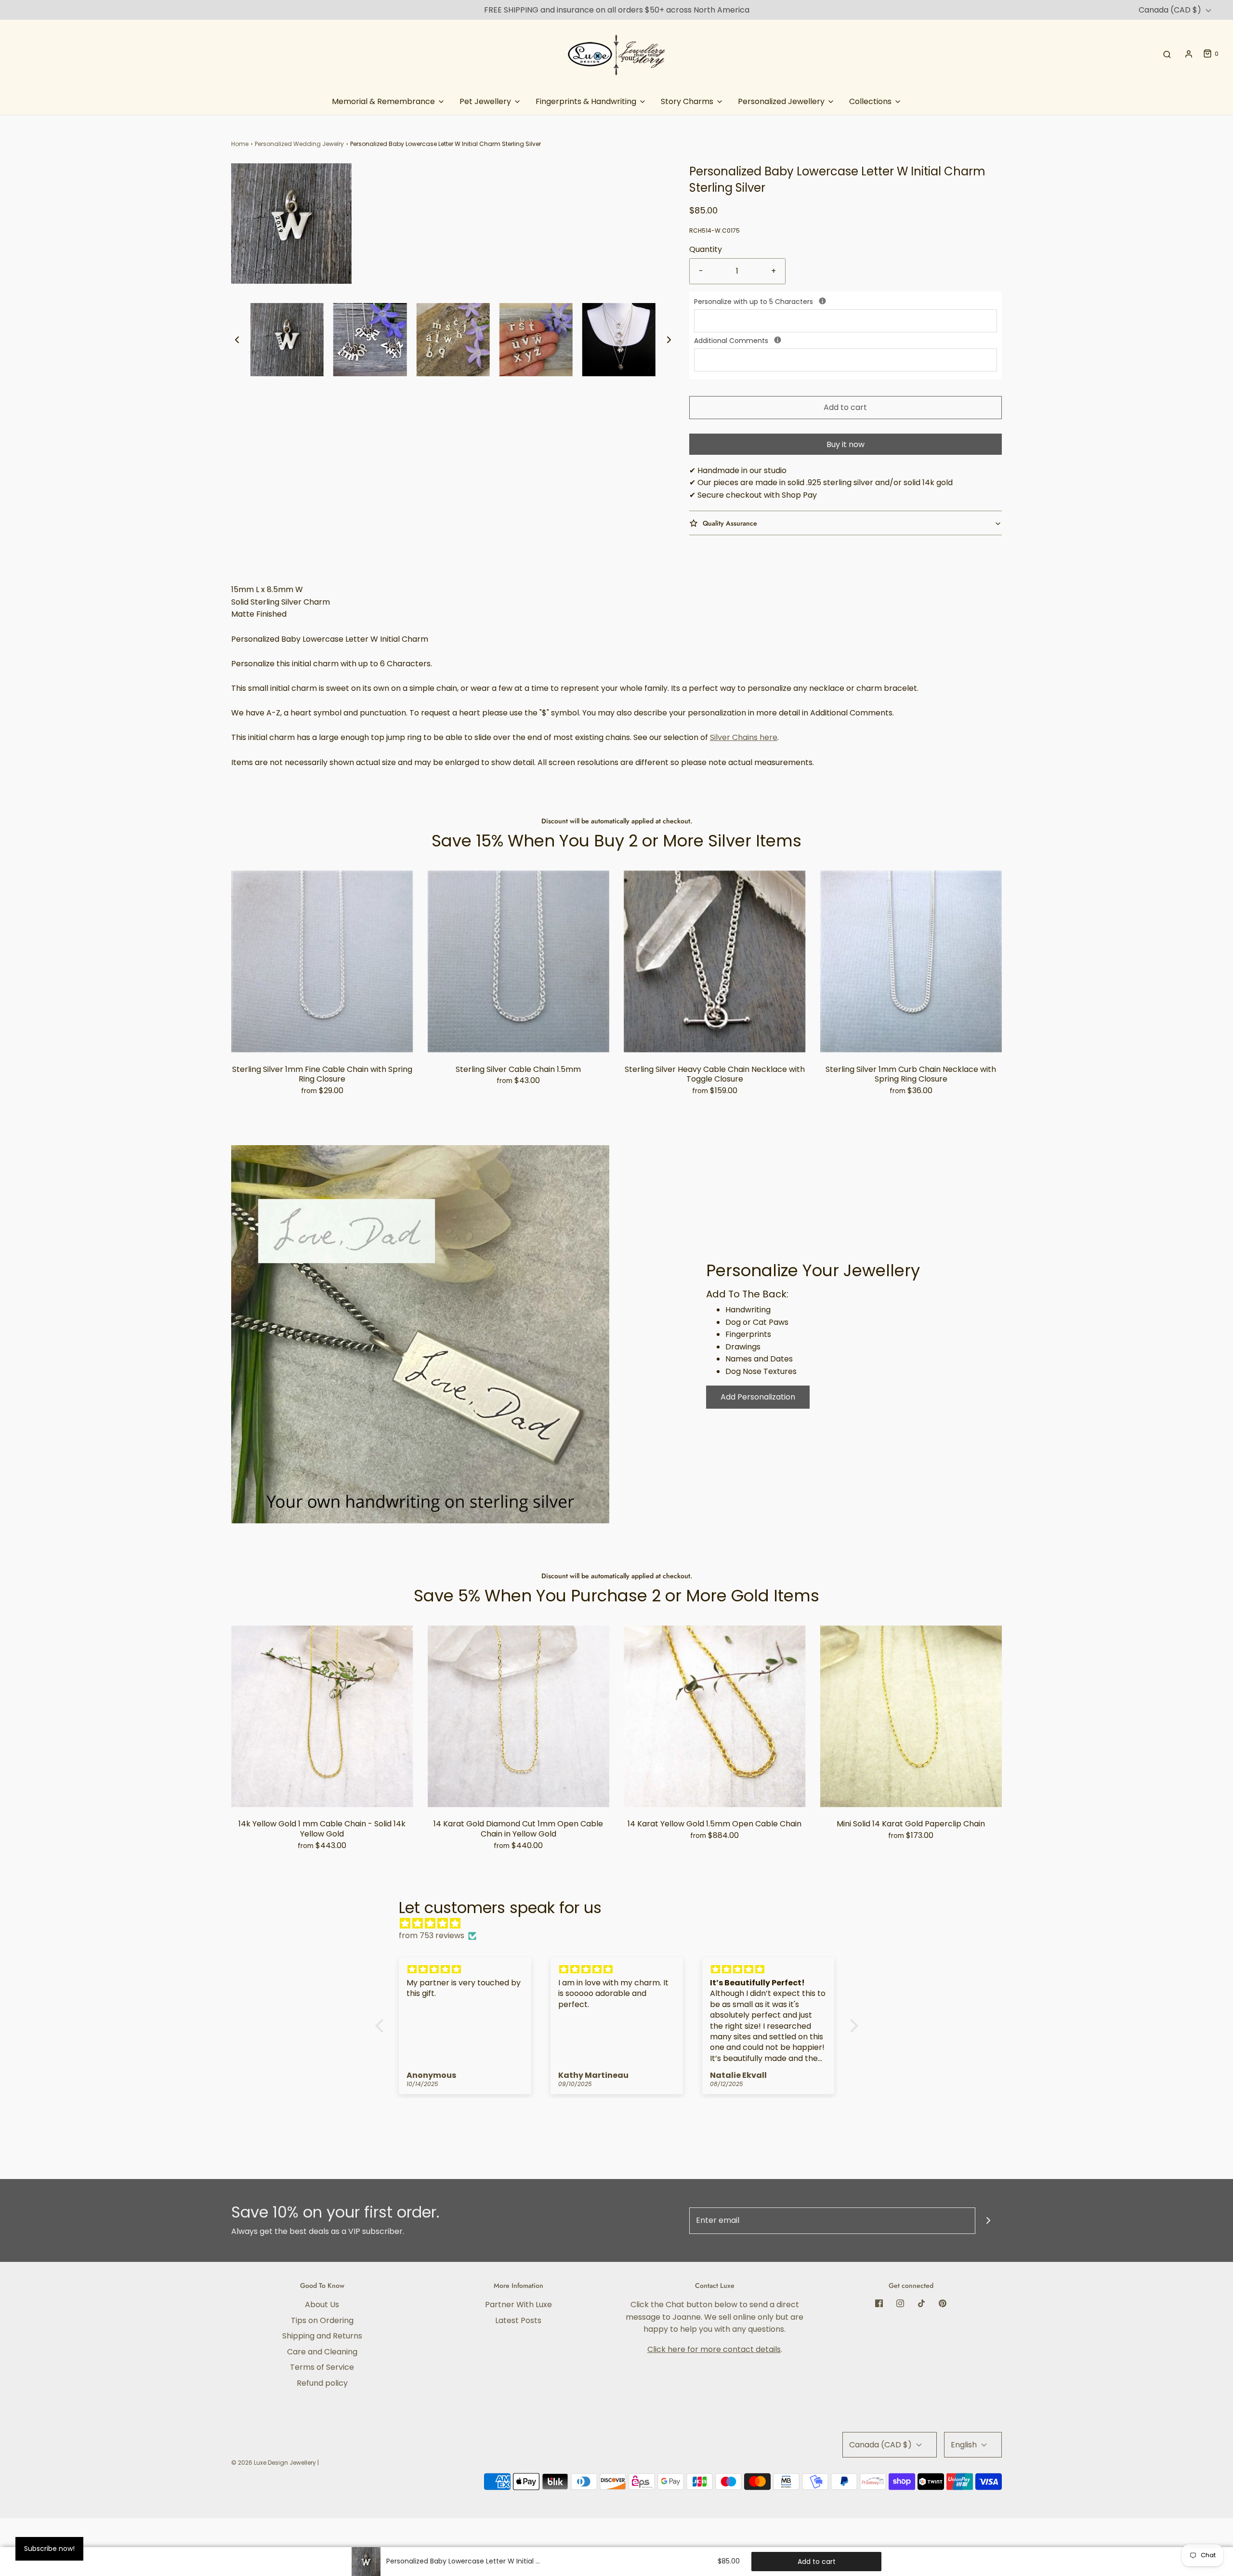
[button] (237, 340)
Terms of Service (322, 2367)
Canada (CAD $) (1171, 10)
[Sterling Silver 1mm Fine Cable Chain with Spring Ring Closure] (322, 962)
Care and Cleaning (322, 2352)
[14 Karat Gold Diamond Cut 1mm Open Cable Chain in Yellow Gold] (519, 1717)
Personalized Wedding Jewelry (299, 144)
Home (240, 144)
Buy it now (846, 444)
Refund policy (322, 2383)
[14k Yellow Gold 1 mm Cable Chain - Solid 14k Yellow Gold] (322, 1717)
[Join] (989, 2221)
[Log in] (1189, 54)
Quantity (706, 249)
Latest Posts (518, 2320)
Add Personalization (758, 1397)
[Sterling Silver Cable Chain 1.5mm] (519, 962)
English (965, 2445)
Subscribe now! (49, 2549)
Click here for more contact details (714, 2349)
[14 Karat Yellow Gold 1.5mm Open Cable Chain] (715, 1717)
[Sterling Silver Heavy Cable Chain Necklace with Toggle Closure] (715, 962)
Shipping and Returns (322, 2336)
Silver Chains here (744, 737)
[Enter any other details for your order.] (778, 340)
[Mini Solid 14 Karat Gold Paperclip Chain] (911, 1717)
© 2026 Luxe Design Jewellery (274, 2463)
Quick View (322, 1034)
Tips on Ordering (322, 2320)
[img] (622, 1924)
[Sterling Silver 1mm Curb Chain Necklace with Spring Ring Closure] (911, 962)
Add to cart (845, 407)
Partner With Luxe (518, 2305)
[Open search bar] (1167, 54)
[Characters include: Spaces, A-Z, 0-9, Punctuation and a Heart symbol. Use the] (822, 301)
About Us (322, 2305)
